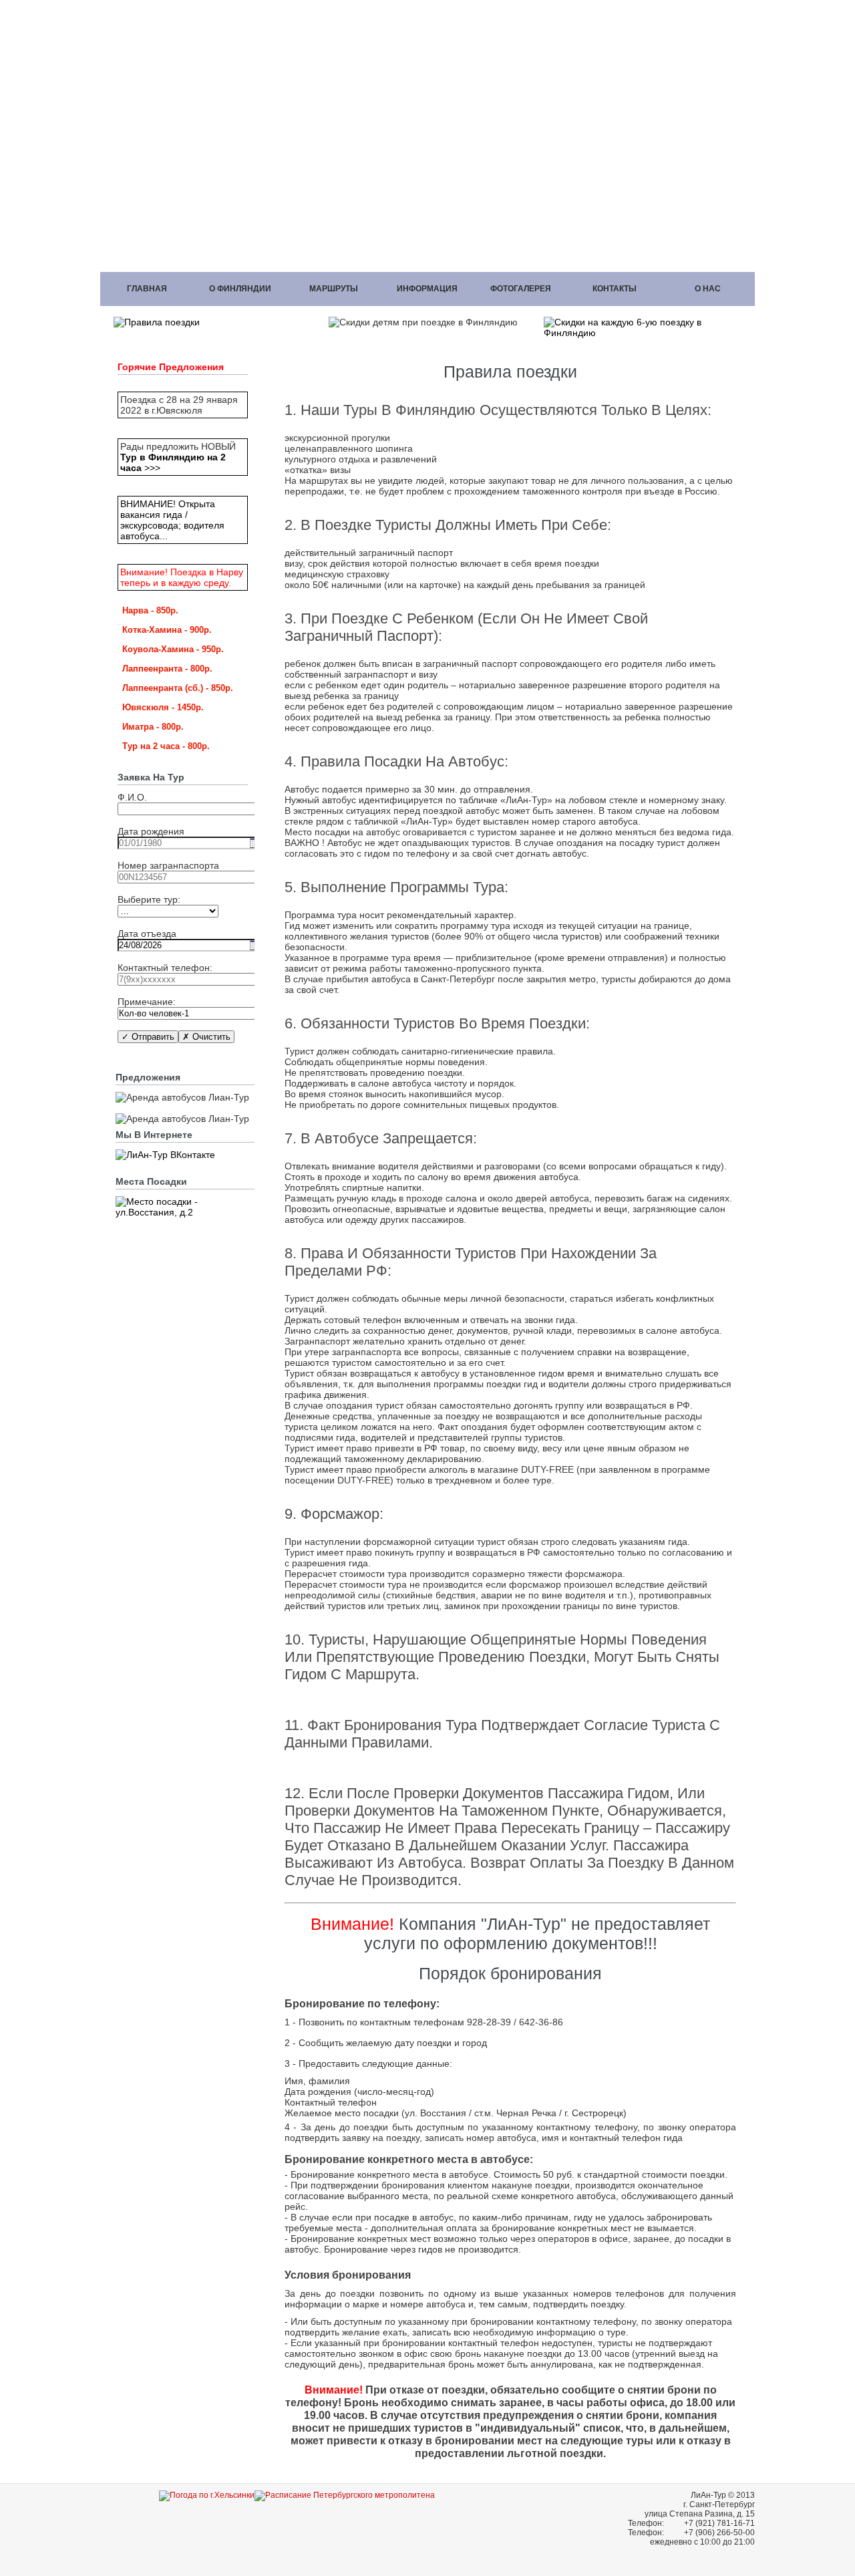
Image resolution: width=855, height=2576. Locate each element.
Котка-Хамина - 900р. (167, 630)
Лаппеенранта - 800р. (167, 669)
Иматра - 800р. (153, 727)
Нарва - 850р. (150, 610)
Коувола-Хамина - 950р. (173, 649)
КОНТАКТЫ (615, 289)
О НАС (708, 289)
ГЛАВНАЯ (147, 289)
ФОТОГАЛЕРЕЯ (521, 289)
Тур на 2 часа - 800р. (166, 746)
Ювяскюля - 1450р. (163, 707)
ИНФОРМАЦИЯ (427, 289)
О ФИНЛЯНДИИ (240, 289)
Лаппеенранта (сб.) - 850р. (178, 688)
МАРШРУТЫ (334, 289)
